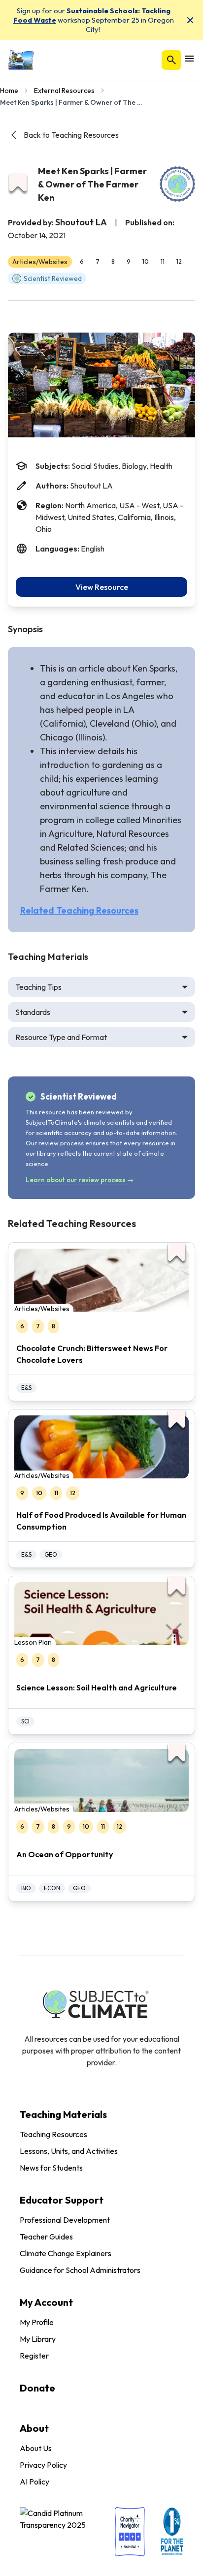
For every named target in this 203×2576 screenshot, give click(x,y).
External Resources (64, 91)
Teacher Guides (46, 2237)
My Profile (37, 2322)
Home (9, 91)
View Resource (102, 587)
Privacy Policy (43, 2465)
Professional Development (65, 2220)
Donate (37, 2388)
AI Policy (34, 2482)
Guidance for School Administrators (80, 2270)
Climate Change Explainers (66, 2253)
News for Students (51, 2168)
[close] (190, 20)
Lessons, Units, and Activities (69, 2151)
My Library (38, 2339)
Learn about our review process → (80, 1180)
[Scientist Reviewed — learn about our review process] (177, 184)
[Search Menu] (171, 60)
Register (34, 2356)
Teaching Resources (53, 2134)
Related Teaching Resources (79, 910)
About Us (36, 2448)
